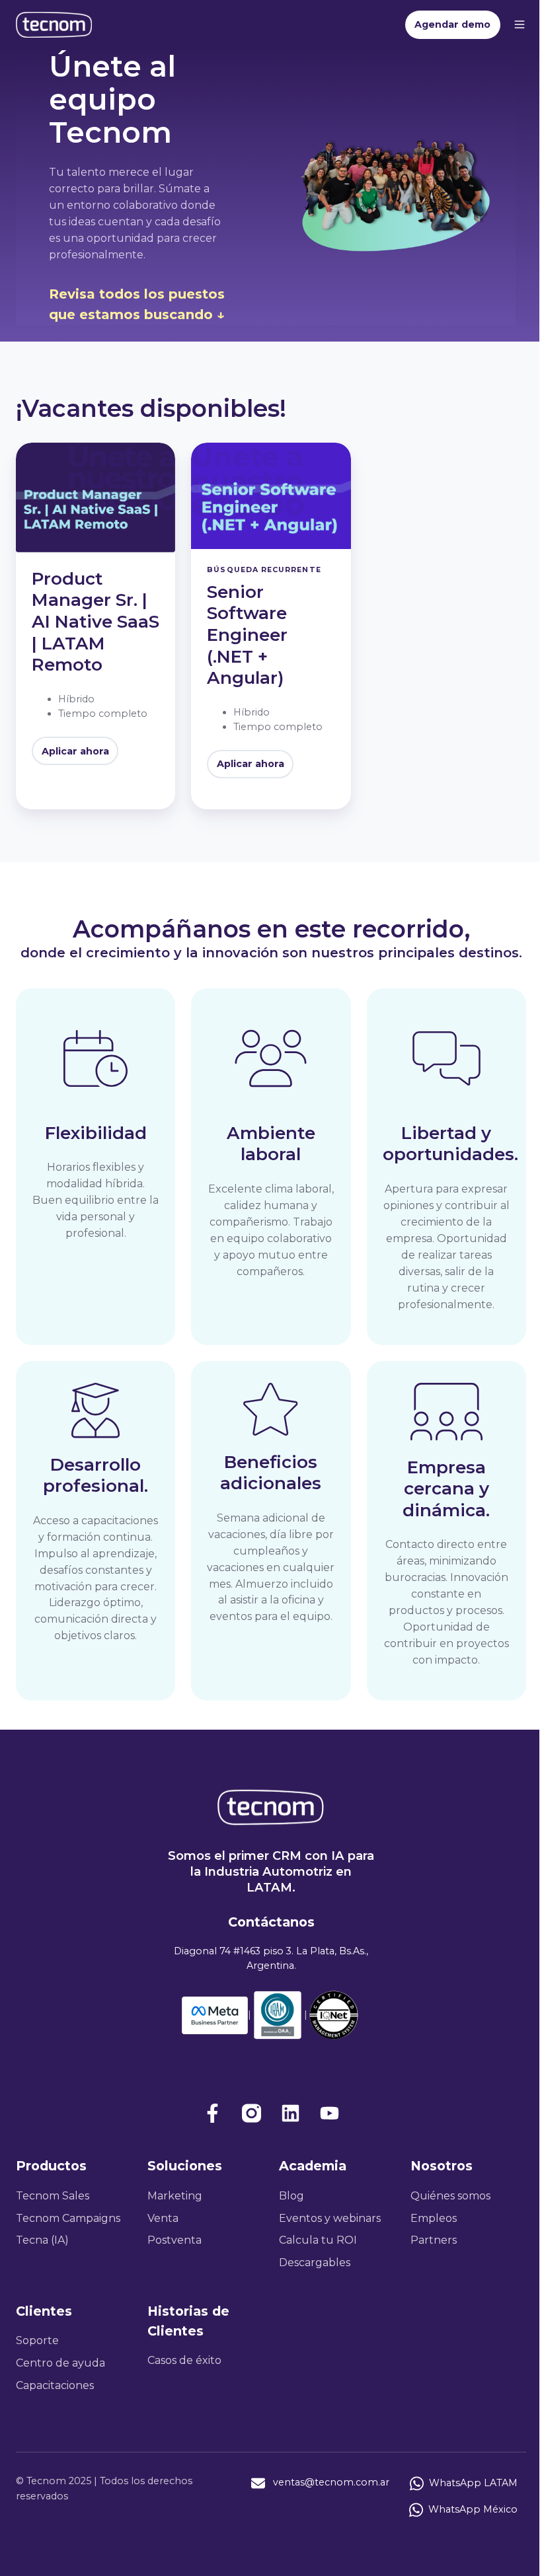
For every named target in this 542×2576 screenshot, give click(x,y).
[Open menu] (520, 24)
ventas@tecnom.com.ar (331, 2482)
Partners (434, 2240)
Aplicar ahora (75, 751)
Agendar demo (452, 24)
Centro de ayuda (60, 2363)
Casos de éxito (184, 2360)
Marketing (175, 2196)
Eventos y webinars (330, 2218)
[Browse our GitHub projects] (290, 2113)
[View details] (213, 2113)
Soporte (37, 2340)
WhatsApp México (473, 2509)
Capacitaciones (55, 2385)
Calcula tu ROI (318, 2240)
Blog (291, 2196)
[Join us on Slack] (252, 2113)
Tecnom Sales (53, 2196)
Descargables (315, 2263)
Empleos (434, 2218)
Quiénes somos (450, 2196)
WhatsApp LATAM (473, 2482)
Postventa (174, 2240)
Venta (163, 2218)
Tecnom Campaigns (68, 2218)
